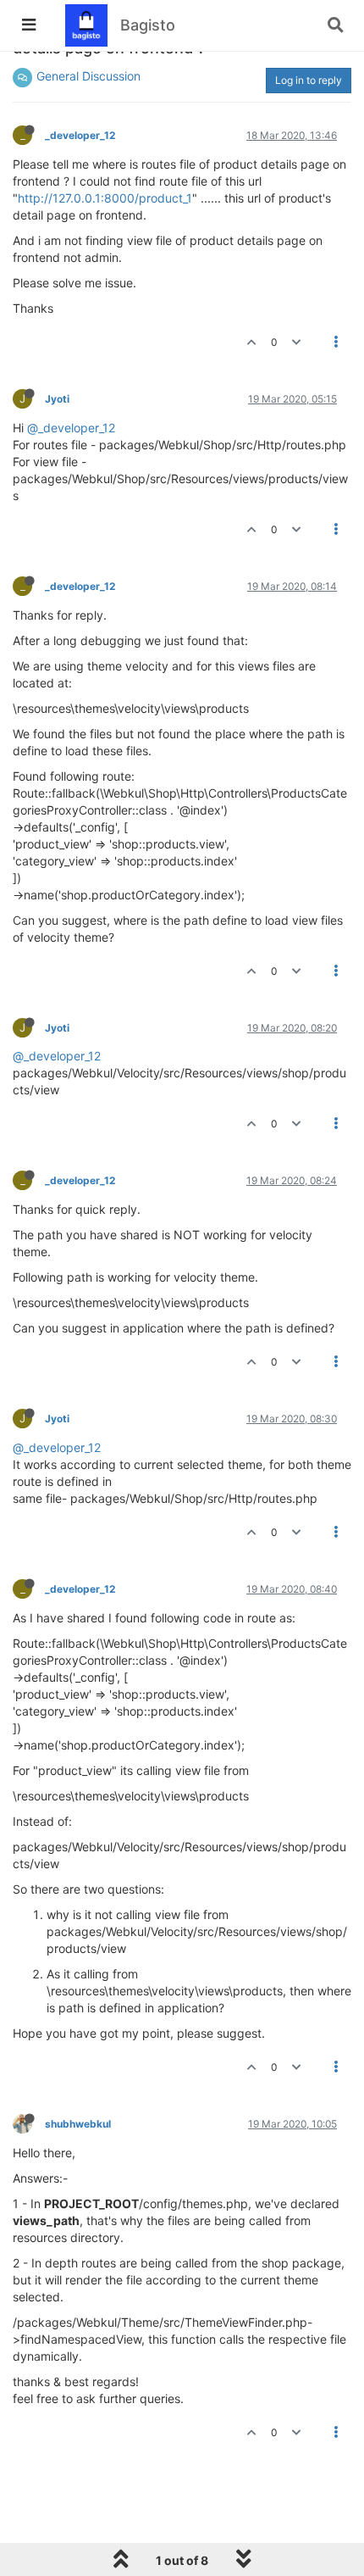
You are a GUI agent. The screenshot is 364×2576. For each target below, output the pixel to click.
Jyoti (57, 399)
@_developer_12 (71, 428)
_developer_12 (80, 135)
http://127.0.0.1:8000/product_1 (105, 198)
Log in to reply (309, 80)
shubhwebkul (78, 2124)
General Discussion (88, 76)
